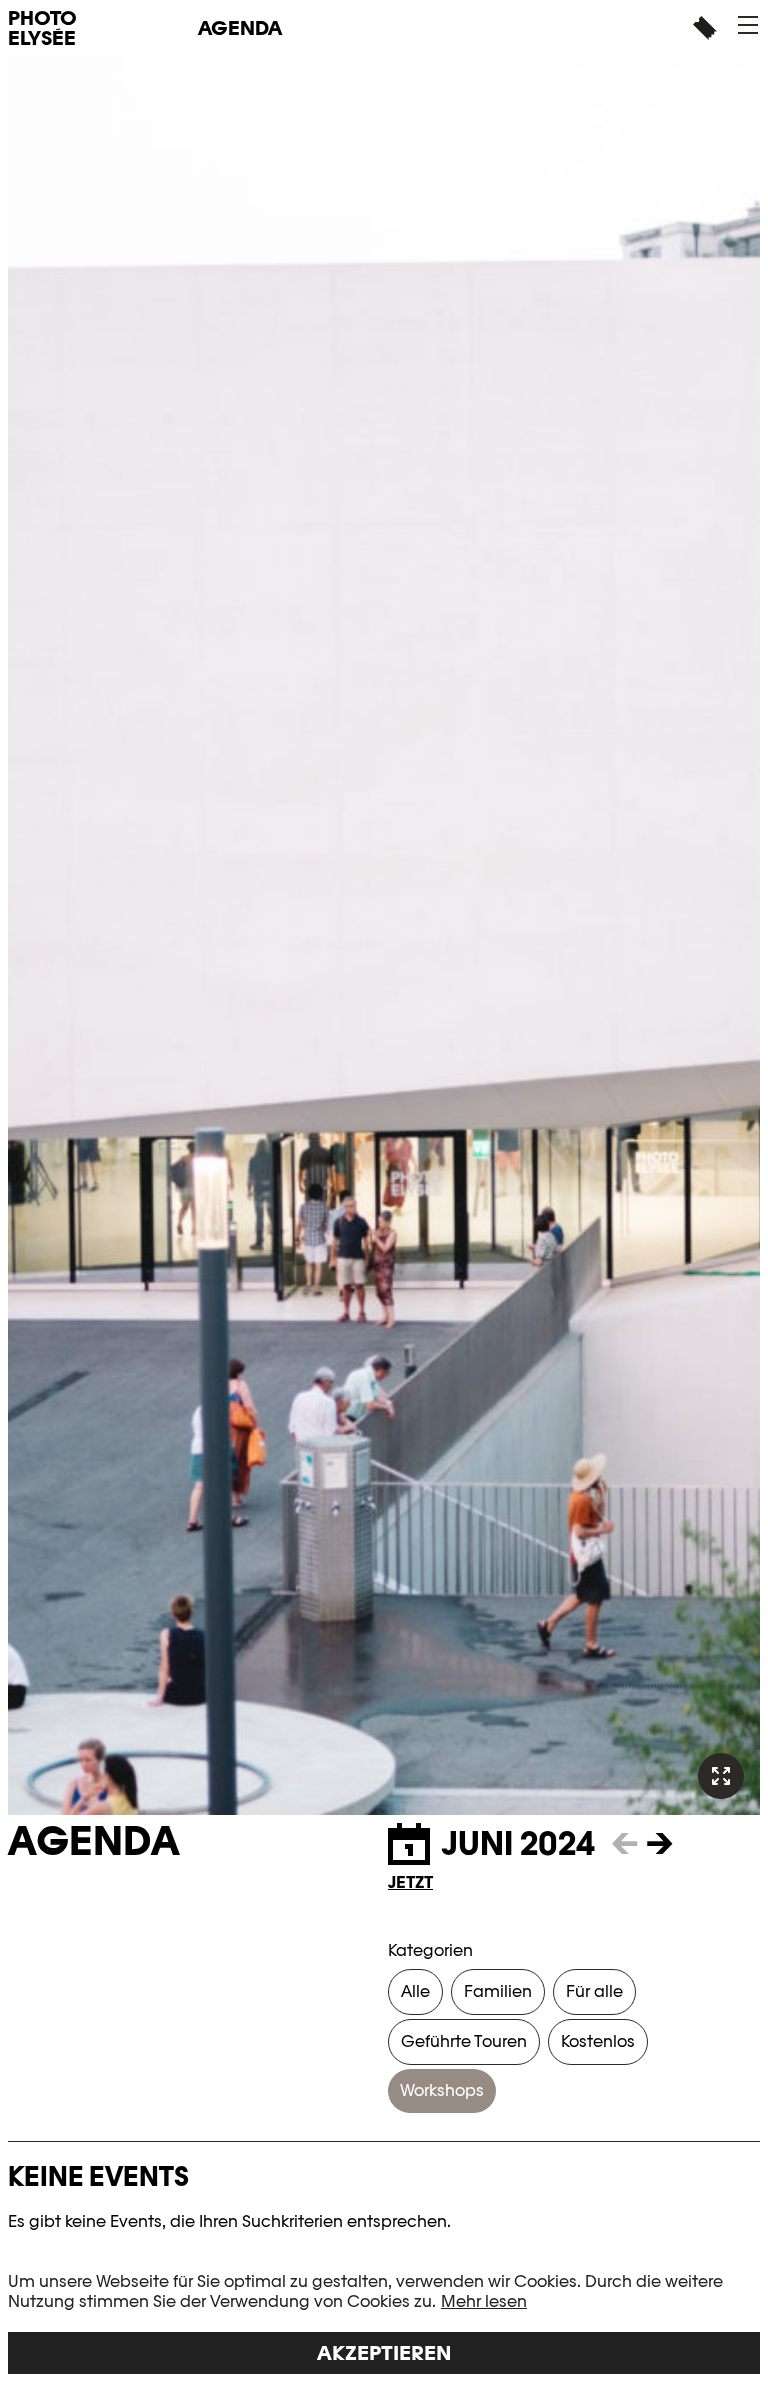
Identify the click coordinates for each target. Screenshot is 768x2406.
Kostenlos (598, 2041)
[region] (384, 2323)
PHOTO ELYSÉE (42, 28)
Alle (415, 1991)
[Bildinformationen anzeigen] (721, 1776)
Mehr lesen (484, 2301)
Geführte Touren (464, 2041)
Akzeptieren (384, 2353)
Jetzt (410, 1882)
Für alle (594, 1991)
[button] (748, 25)
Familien (498, 1991)
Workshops (442, 2090)
